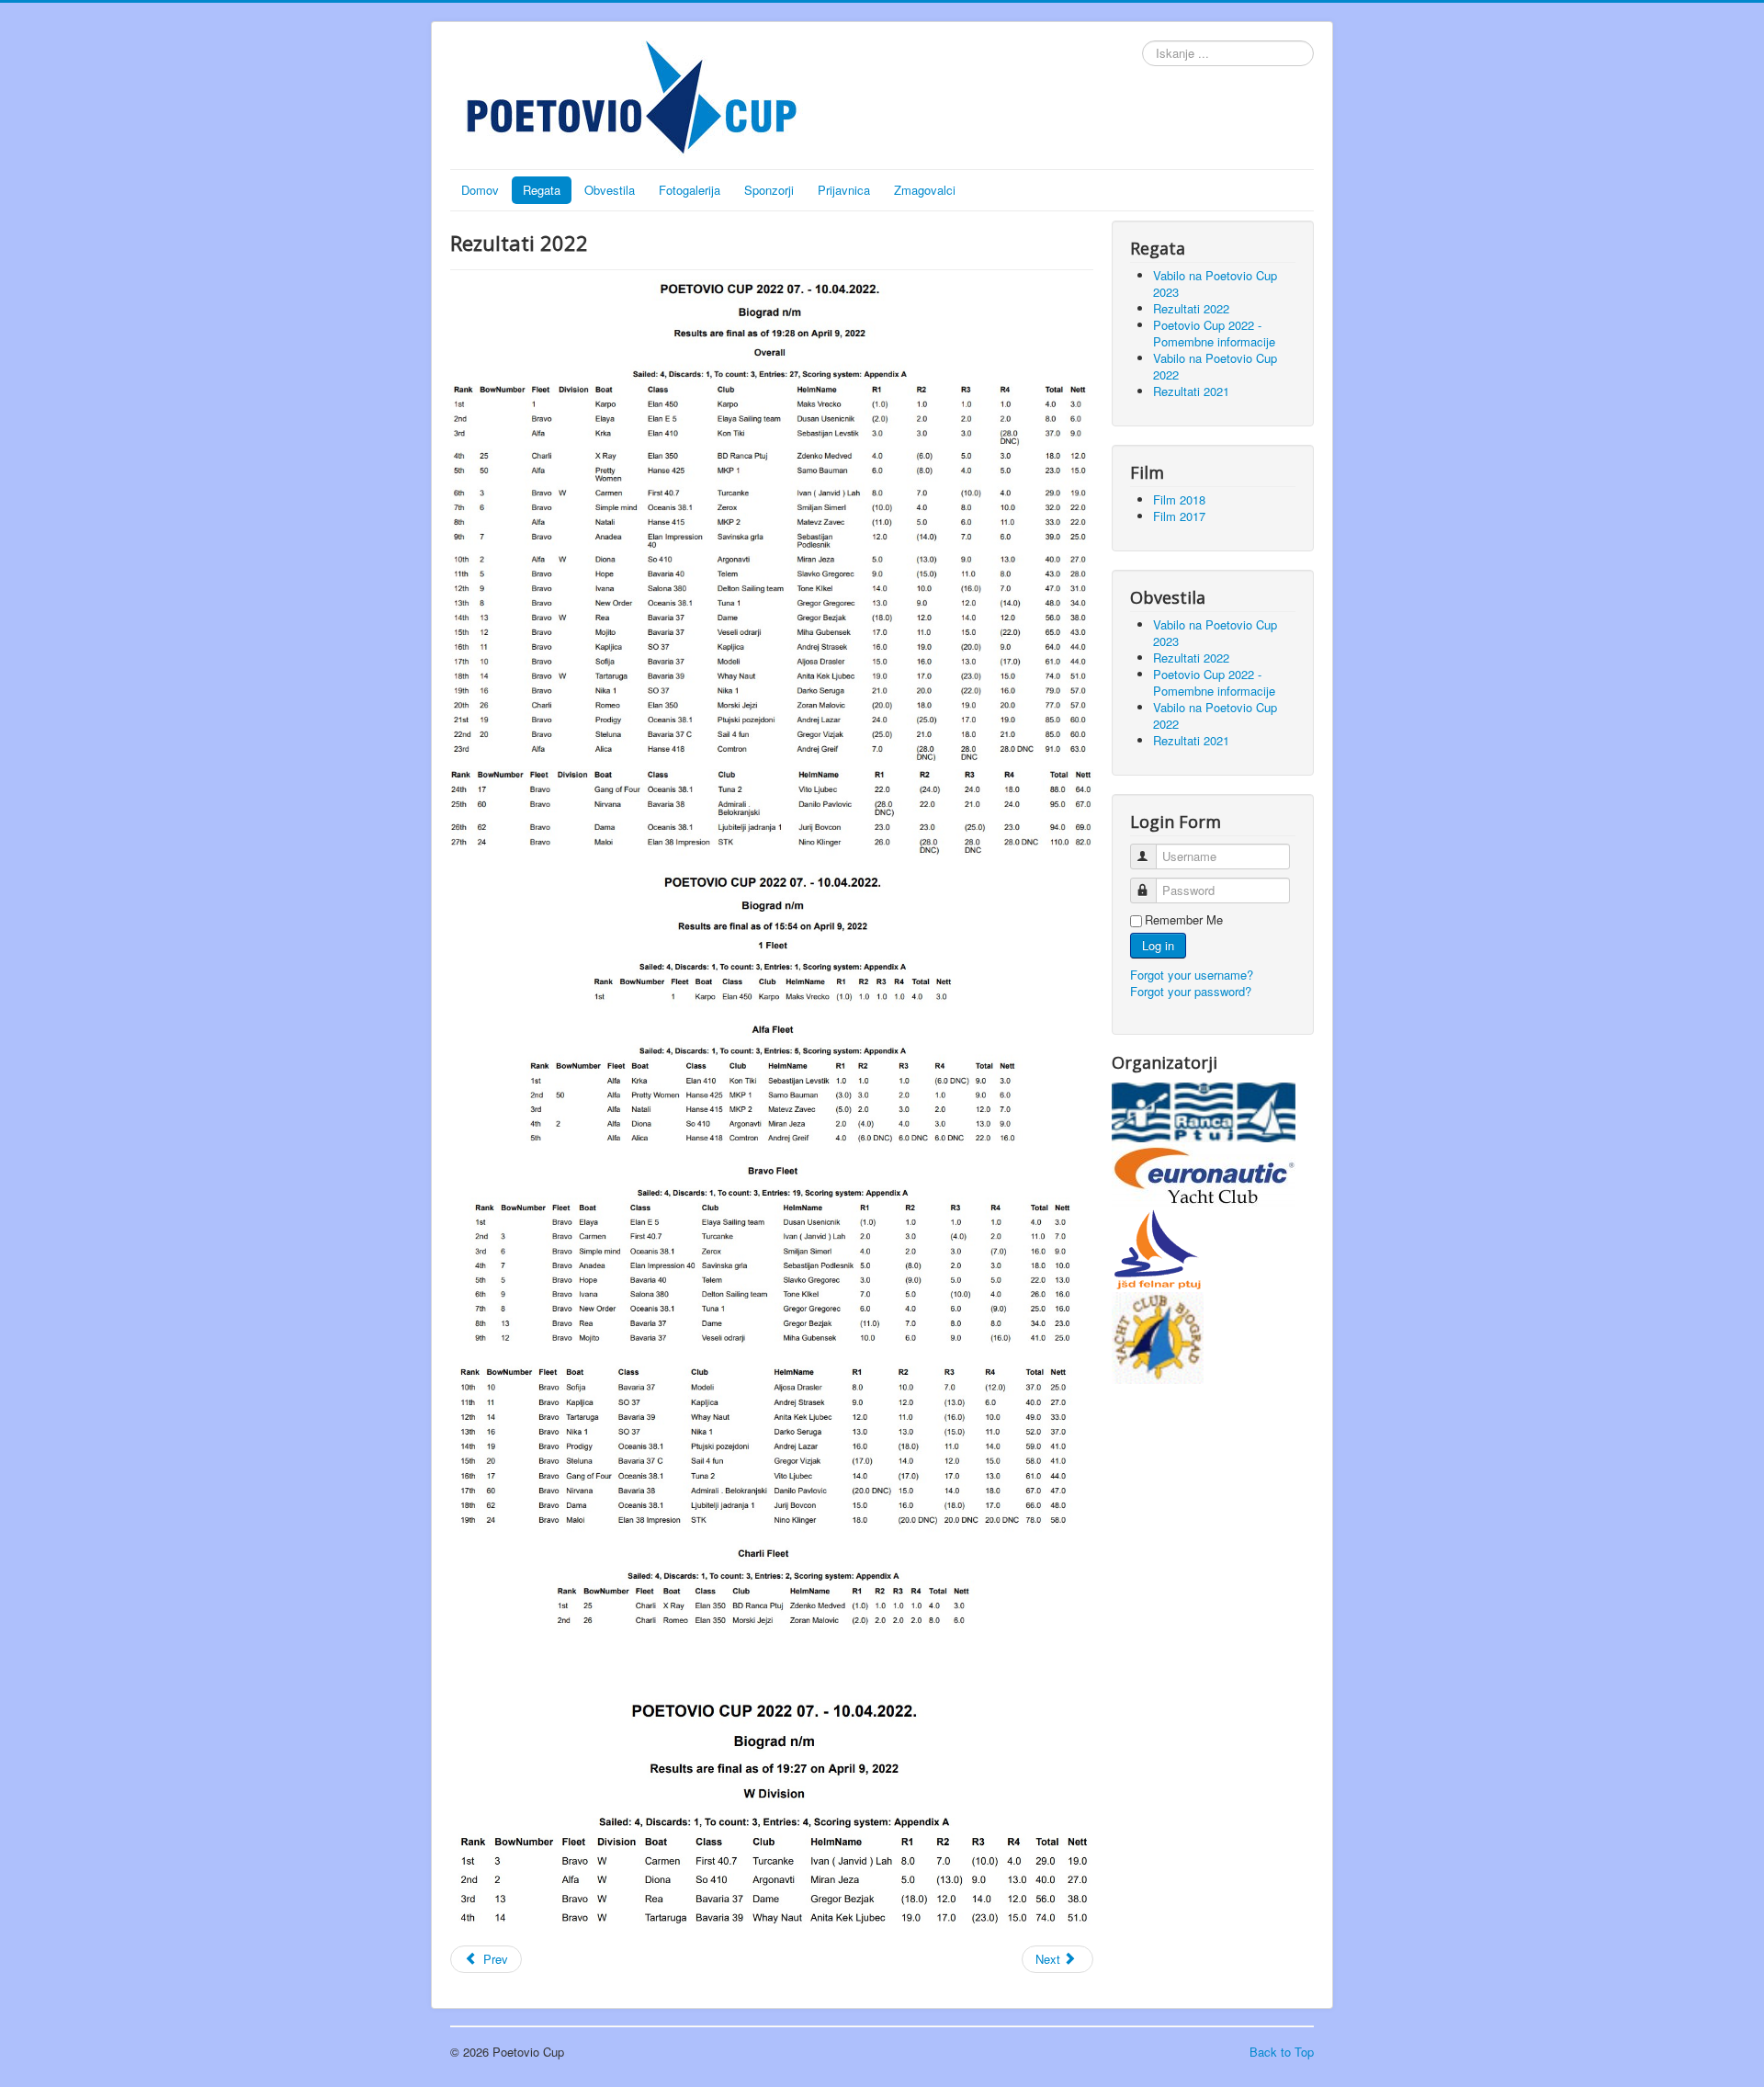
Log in (1158, 945)
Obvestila (610, 190)
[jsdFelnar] (1158, 1248)
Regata (542, 190)
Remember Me (1184, 920)
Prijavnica (844, 190)
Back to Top (1282, 2052)
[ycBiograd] (1158, 1336)
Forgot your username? (1192, 975)
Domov (480, 190)
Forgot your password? (1191, 991)
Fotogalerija (690, 190)
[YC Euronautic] (1204, 1172)
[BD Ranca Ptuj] (1204, 1111)
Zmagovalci (925, 190)
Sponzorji (769, 190)
